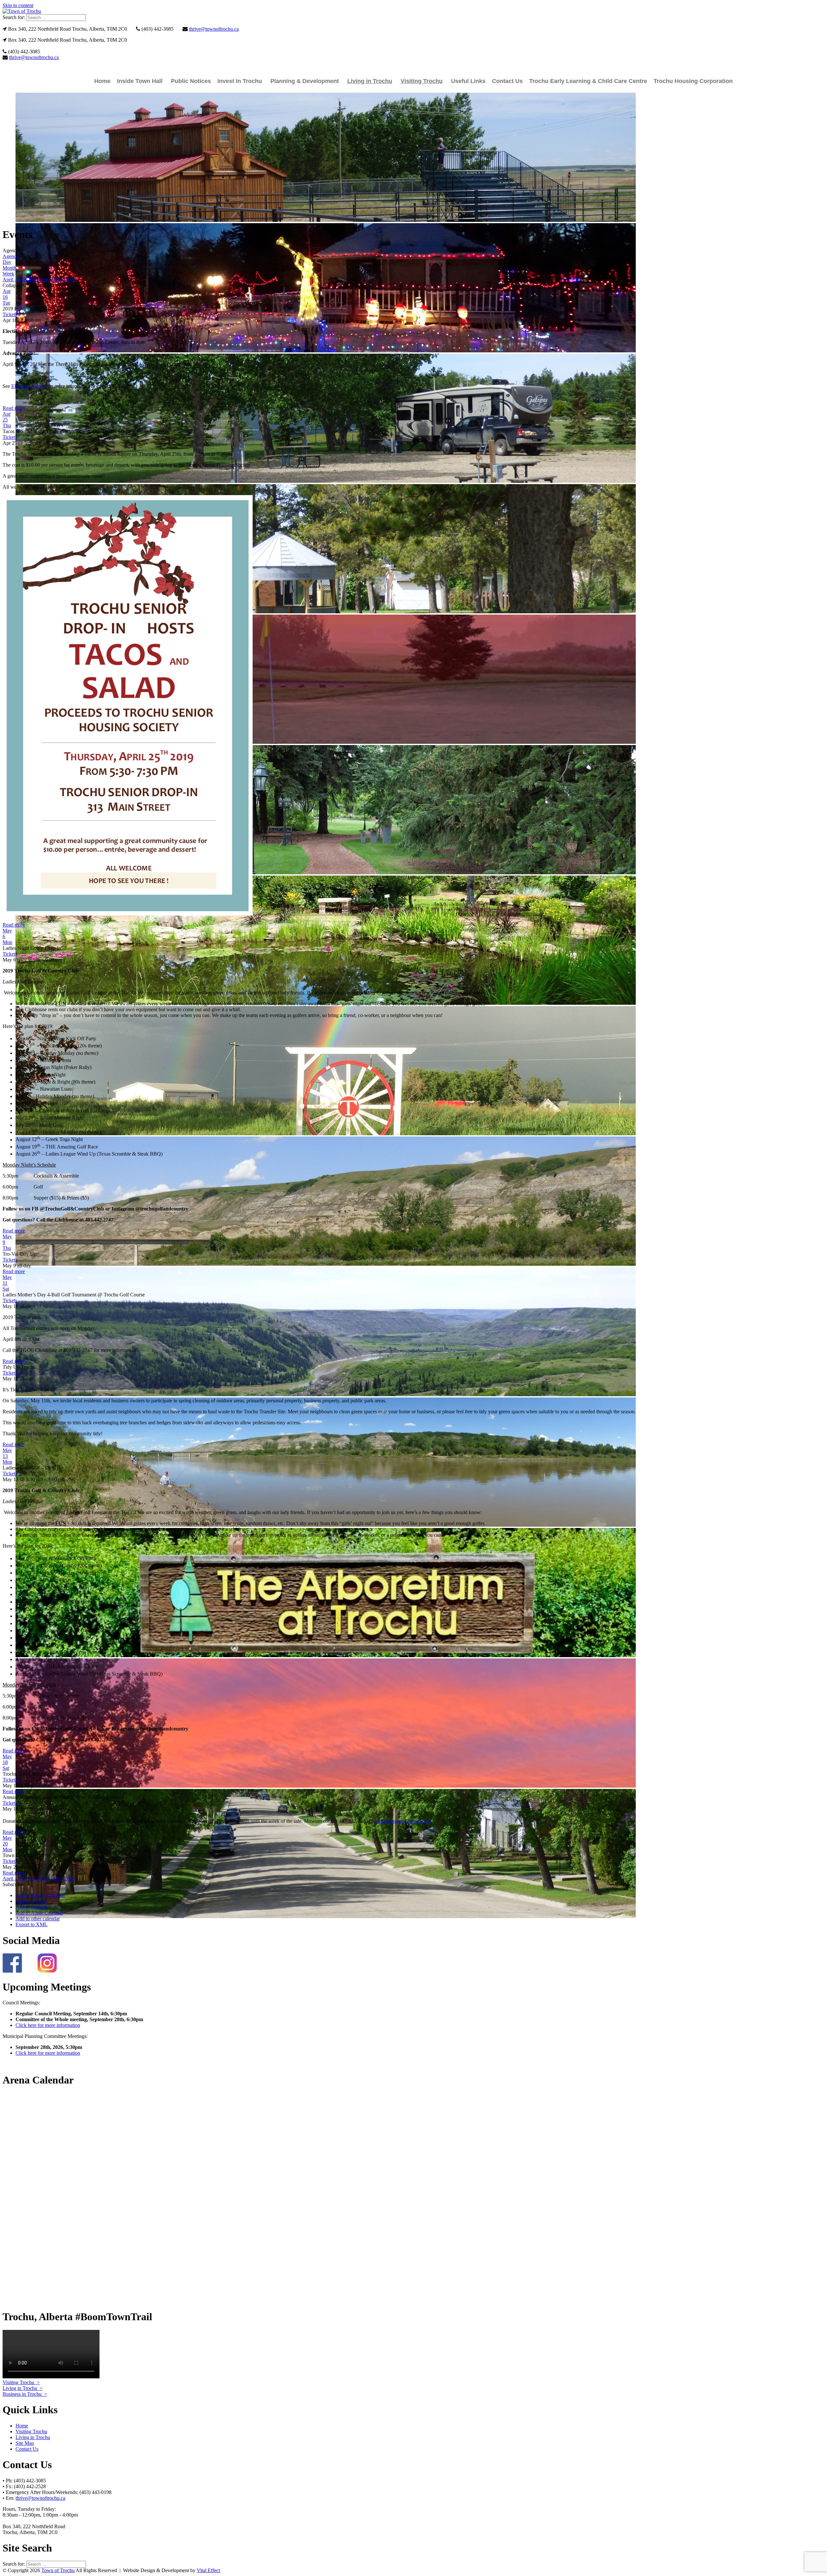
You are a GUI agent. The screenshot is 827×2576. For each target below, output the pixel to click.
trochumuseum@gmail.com (403, 1821)
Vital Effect (208, 2570)
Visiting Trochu (422, 81)
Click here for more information (48, 2025)
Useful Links (468, 81)
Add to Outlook (32, 1907)
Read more (14, 408)
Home (102, 81)
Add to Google (31, 1901)
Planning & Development (305, 81)
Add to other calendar (38, 1919)
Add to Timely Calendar (40, 1895)
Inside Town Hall (140, 81)
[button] (13, 1884)
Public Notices (191, 81)
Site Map (25, 2443)
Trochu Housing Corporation (693, 81)
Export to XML (31, 1924)
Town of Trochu (58, 2570)
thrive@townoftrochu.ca (214, 29)
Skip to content (18, 5)
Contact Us (507, 81)
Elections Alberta (29, 386)
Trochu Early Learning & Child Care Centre (588, 81)
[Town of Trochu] (22, 11)
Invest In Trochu (240, 81)
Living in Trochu (370, 81)
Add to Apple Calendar (39, 1913)
